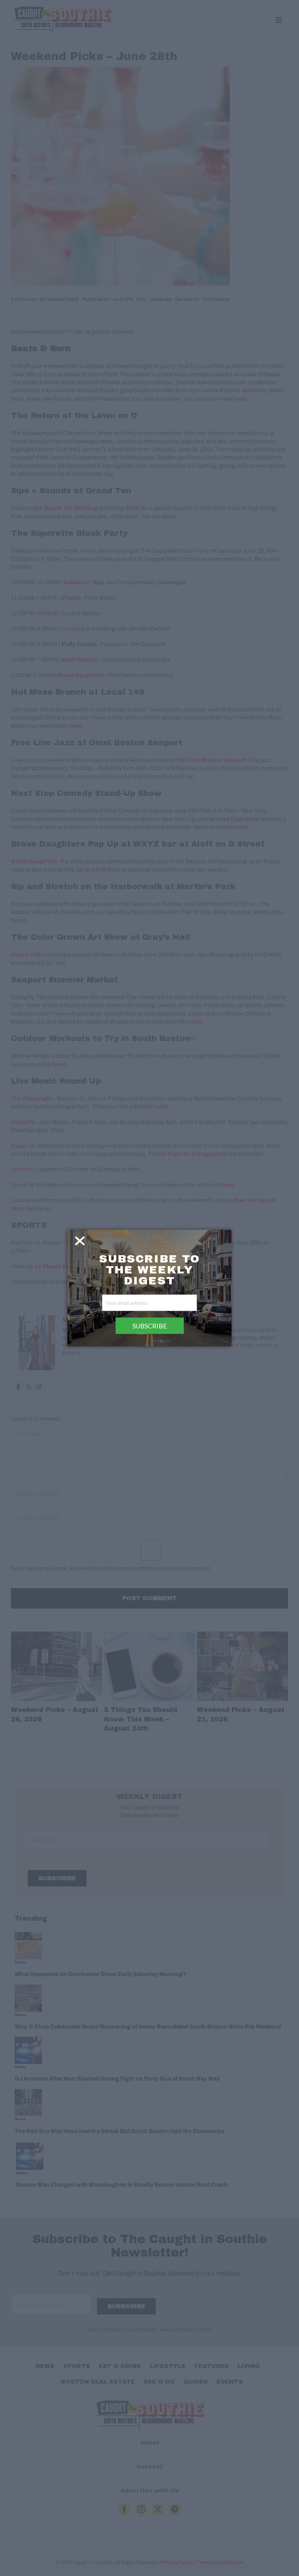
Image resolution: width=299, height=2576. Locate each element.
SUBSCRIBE (150, 1326)
